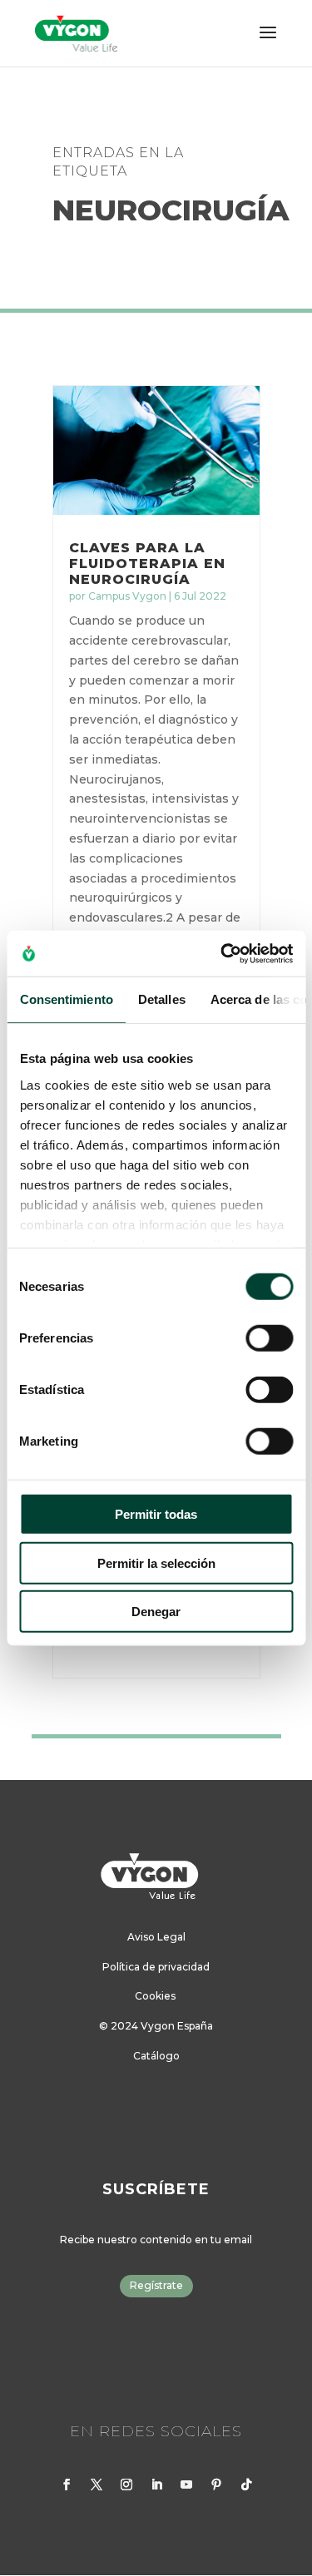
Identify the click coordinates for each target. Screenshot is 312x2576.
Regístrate (156, 2285)
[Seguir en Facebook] (67, 2485)
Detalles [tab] (161, 999)
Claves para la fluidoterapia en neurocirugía (147, 564)
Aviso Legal (156, 1937)
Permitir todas (156, 1514)
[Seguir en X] (97, 2485)
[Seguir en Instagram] (126, 2485)
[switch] (269, 1338)
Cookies (155, 1996)
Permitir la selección (156, 1562)
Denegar (156, 1612)
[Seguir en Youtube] (186, 2485)
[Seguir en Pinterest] (216, 2485)
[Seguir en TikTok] (246, 2485)
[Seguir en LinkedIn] (156, 2485)
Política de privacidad (156, 1967)
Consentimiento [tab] (66, 999)
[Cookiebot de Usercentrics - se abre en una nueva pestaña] (222, 953)
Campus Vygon (127, 596)
